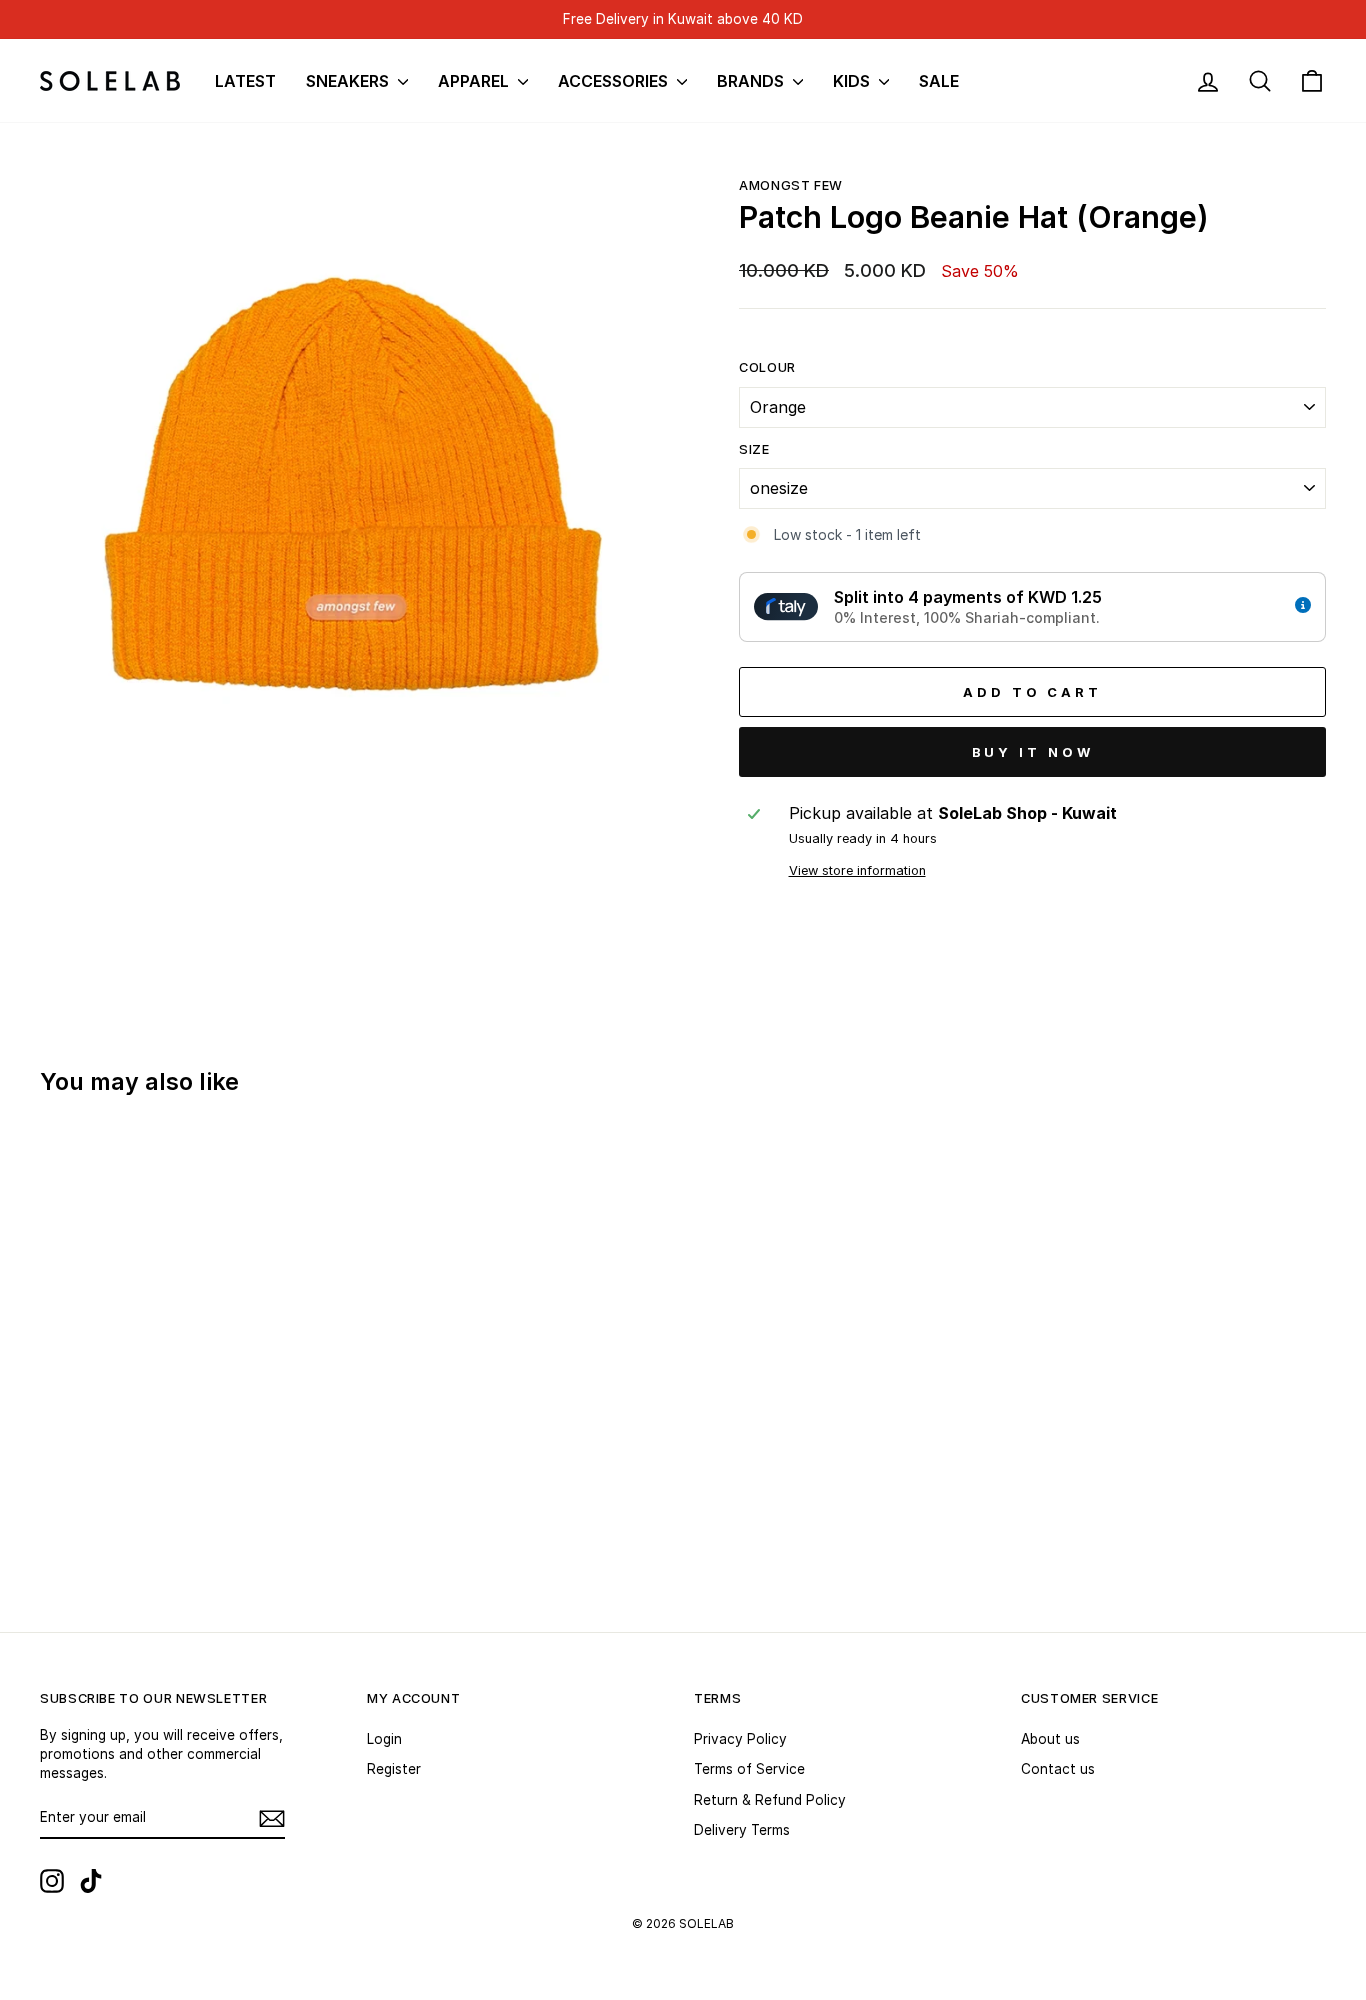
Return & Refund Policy (770, 1800)
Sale (939, 81)
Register (394, 1769)
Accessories (615, 81)
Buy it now (1033, 752)
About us (1050, 1739)
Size (754, 449)
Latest (245, 81)
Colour (767, 367)
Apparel (475, 81)
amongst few (791, 185)
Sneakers (349, 81)
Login (384, 1739)
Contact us (1058, 1769)
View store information (857, 870)
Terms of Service (749, 1769)
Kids (853, 81)
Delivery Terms (742, 1830)
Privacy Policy (740, 1739)
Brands (752, 81)
